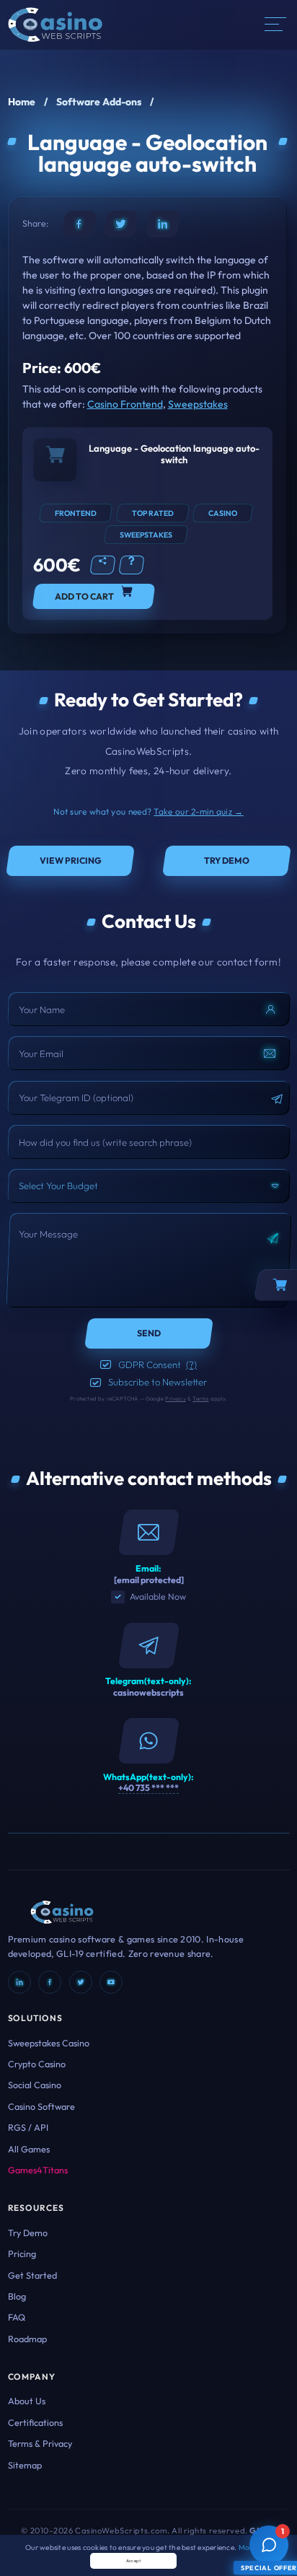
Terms (200, 1398)
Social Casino (35, 2085)
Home (22, 102)
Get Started (32, 2275)
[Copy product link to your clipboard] (103, 565)
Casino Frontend (125, 404)
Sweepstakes (198, 404)
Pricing (22, 2253)
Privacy (175, 1398)
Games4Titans (38, 2170)
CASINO (223, 513)
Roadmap (27, 2339)
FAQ (17, 2317)
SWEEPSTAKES (146, 535)
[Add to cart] (55, 460)
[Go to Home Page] (55, 23)
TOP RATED (153, 513)
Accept (134, 2561)
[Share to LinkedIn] (163, 224)
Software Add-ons (99, 102)
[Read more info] (132, 565)
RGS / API (28, 2127)
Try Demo (28, 2233)
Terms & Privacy (40, 2443)
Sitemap (25, 2465)
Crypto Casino (37, 2064)
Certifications (35, 2422)
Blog (17, 2296)
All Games (29, 2149)
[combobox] (149, 1186)
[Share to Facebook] (79, 224)
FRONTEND (76, 513)
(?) (191, 1364)
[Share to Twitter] (121, 224)
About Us (27, 2401)
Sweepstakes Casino (49, 2043)
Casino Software (41, 2106)
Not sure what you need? (148, 811)
